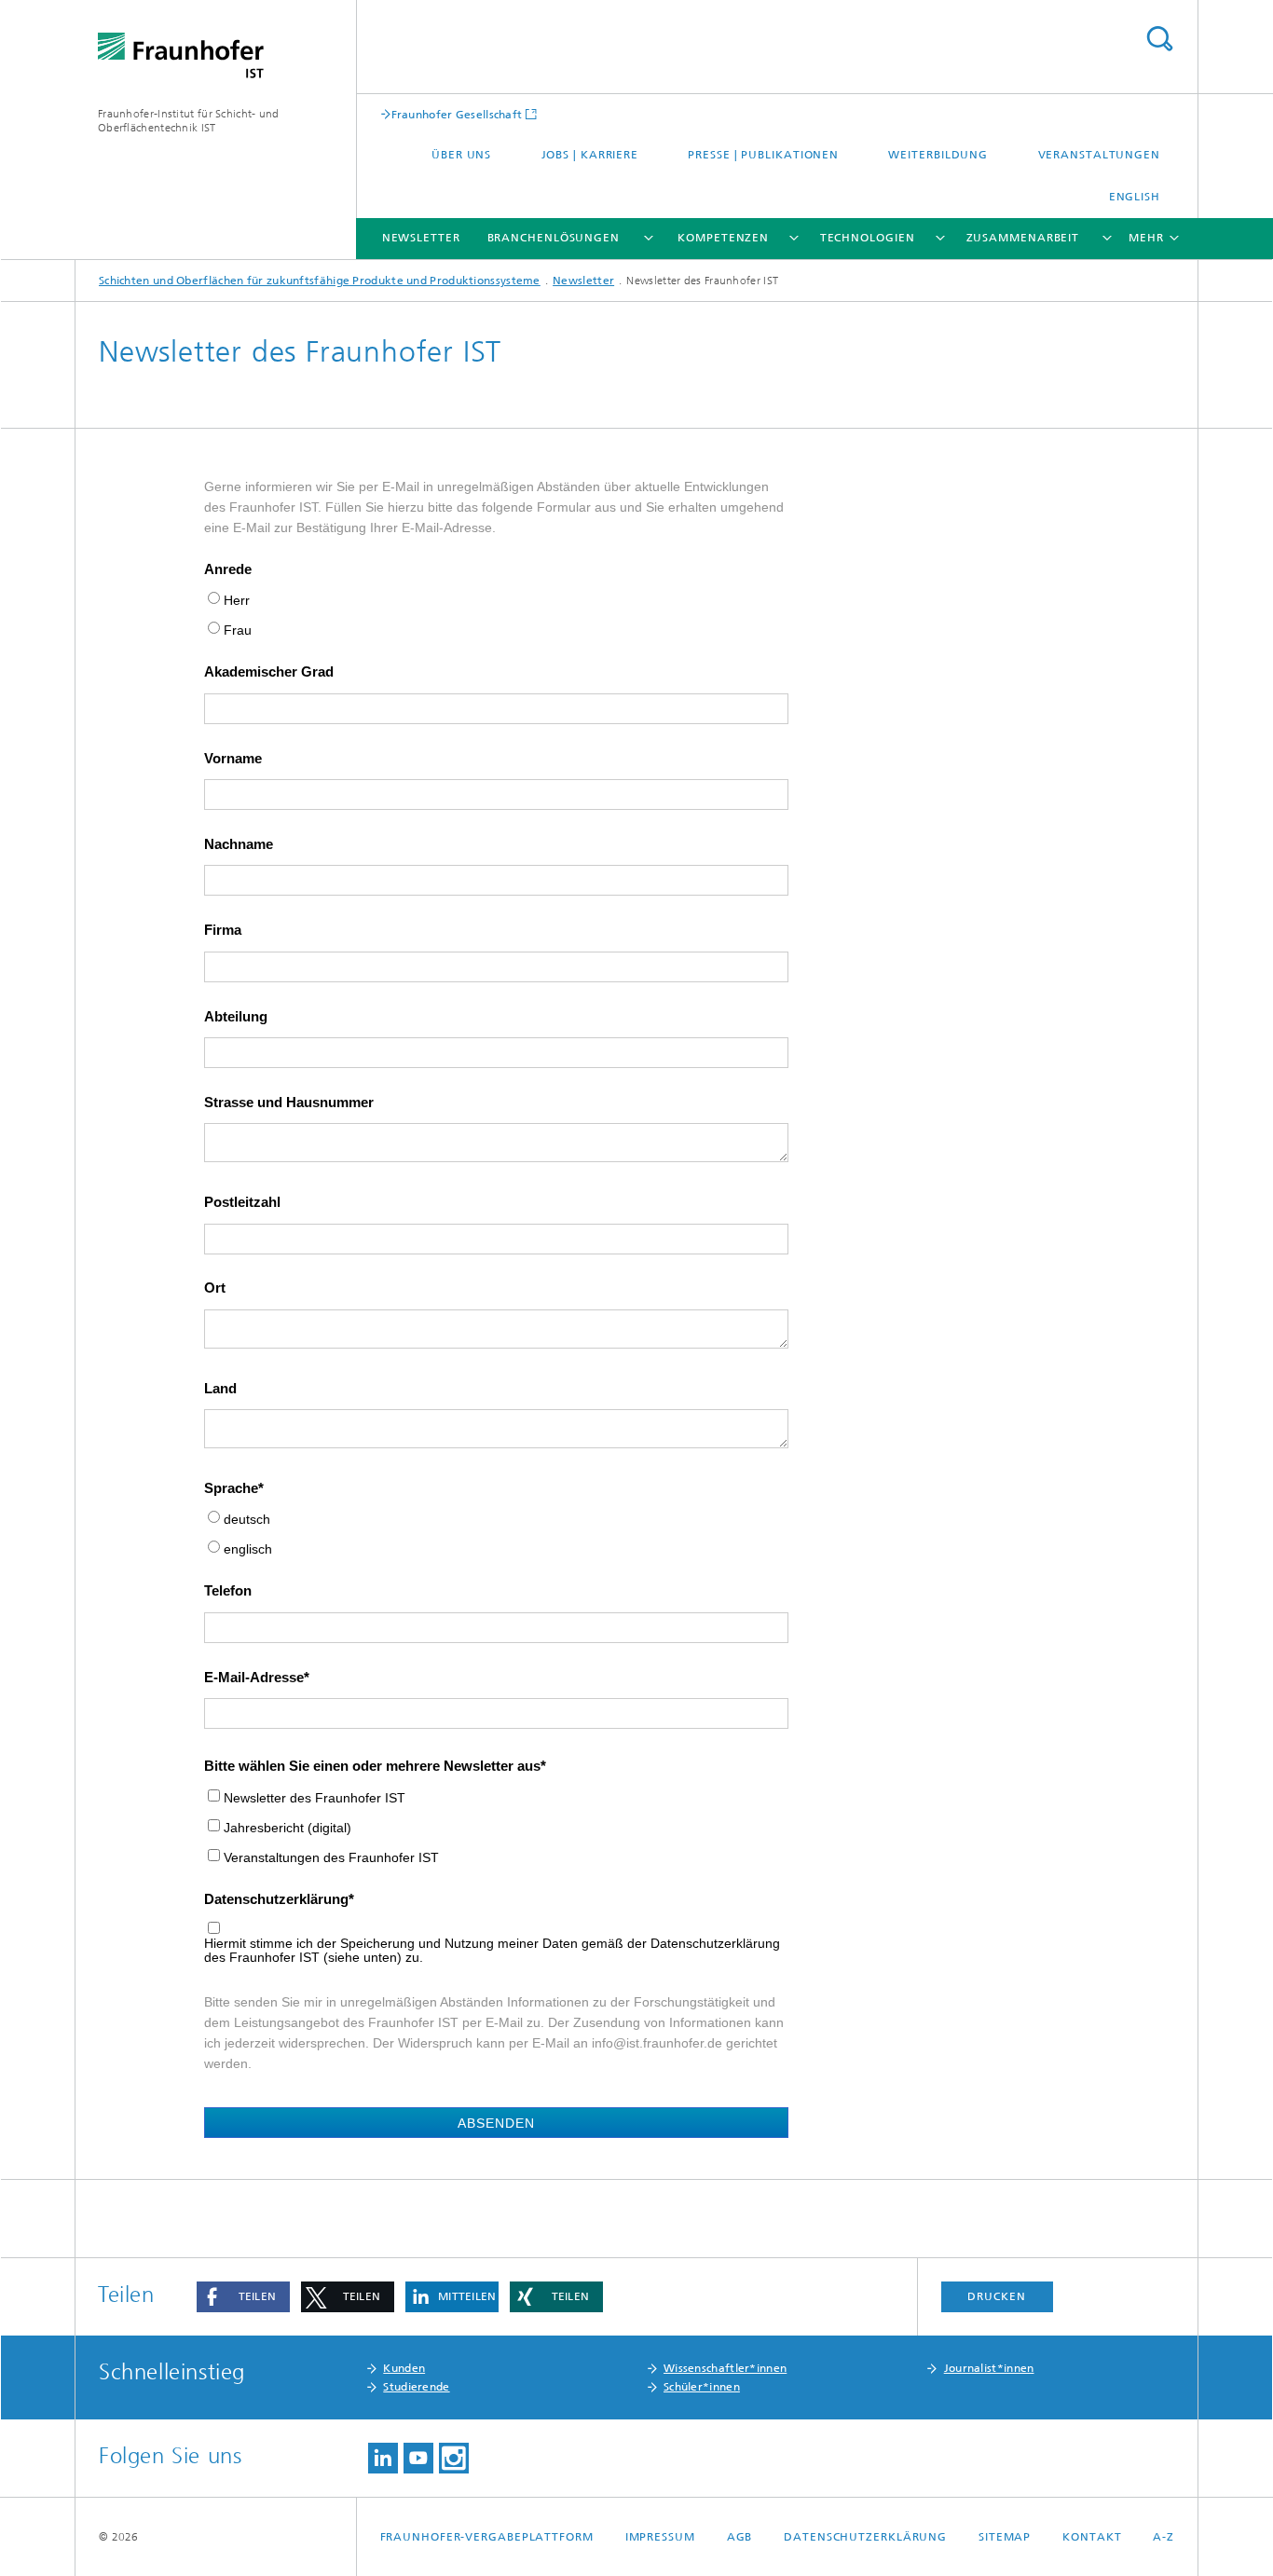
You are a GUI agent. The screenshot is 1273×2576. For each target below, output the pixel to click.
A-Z (1163, 2537)
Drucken (996, 2296)
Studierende (416, 2387)
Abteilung (236, 1017)
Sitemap (1005, 2537)
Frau (238, 630)
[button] (243, 2297)
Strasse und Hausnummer (289, 1103)
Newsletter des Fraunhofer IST (315, 1798)
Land (220, 1389)
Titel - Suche (1159, 39)
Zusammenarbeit (1023, 238)
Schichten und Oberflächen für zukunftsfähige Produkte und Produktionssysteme (320, 281)
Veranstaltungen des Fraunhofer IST (331, 1858)
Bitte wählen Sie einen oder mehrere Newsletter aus (372, 1766)
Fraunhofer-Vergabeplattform (487, 2537)
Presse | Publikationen (763, 155)
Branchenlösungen (554, 238)
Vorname (233, 759)
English (1135, 197)
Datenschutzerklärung (276, 1899)
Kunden (404, 2368)
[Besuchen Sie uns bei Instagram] (454, 2458)
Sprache (231, 1488)
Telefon (228, 1591)
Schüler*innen (702, 2387)
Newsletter (421, 238)
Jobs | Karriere (590, 155)
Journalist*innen (989, 2368)
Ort (215, 1288)
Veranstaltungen (1100, 155)
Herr (237, 601)
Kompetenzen (723, 238)
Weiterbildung (938, 155)
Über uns (461, 155)
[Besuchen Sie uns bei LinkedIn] (383, 2458)
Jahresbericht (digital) (287, 1828)
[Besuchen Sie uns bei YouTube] (418, 2458)
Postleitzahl (242, 1202)
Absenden (496, 2123)
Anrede (228, 569)
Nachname (239, 844)
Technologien (868, 238)
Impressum (660, 2537)
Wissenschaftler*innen (725, 2368)
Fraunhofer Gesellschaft (457, 114)
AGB (740, 2537)
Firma (223, 930)
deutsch (247, 1520)
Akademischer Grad (269, 672)
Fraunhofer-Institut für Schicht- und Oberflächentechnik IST (189, 121)
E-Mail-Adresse (254, 1678)
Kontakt (1092, 2537)
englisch (248, 1549)
